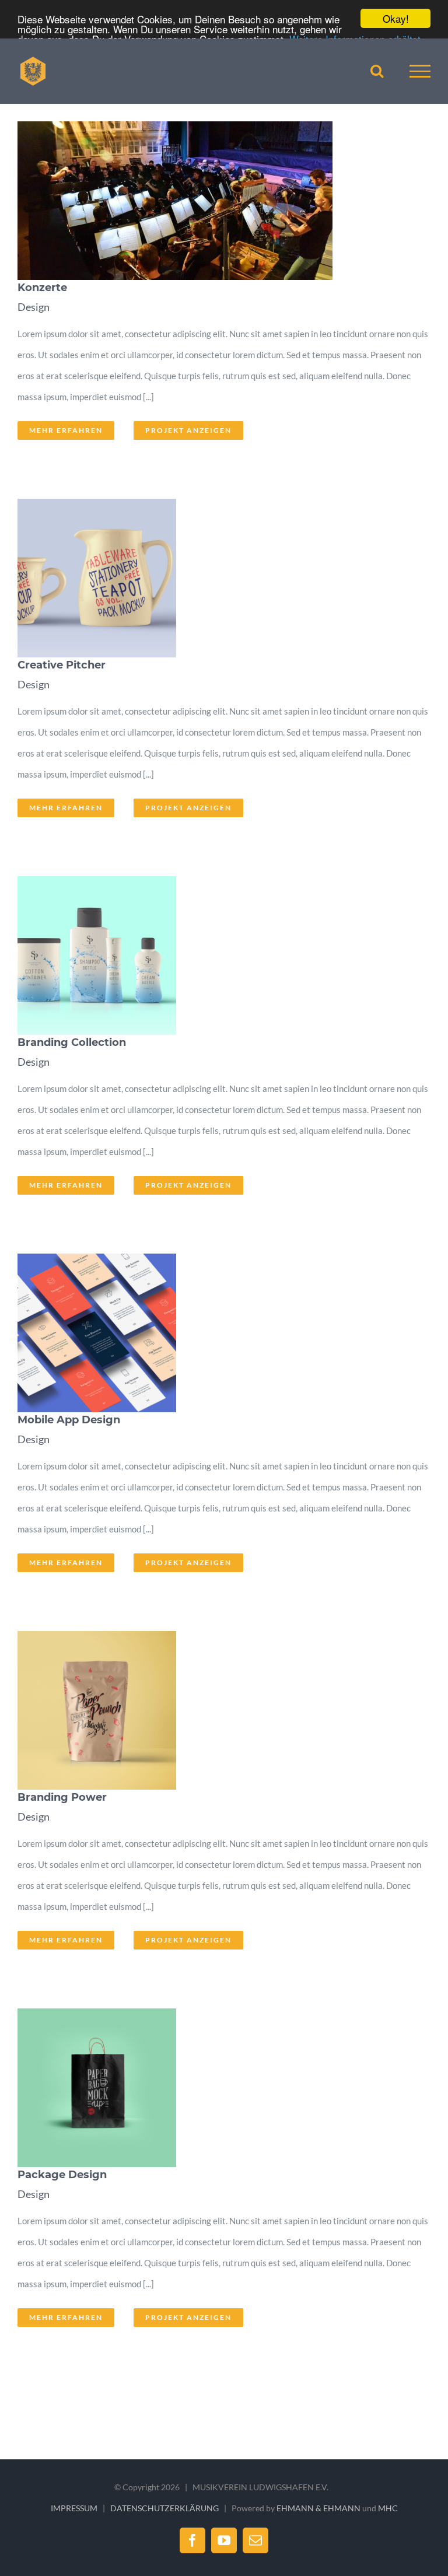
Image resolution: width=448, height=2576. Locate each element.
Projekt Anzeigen (188, 430)
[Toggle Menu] (420, 71)
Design (34, 307)
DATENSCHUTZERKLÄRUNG (164, 2508)
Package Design (206, 2088)
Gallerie (235, 201)
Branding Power (206, 1710)
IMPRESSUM (74, 2508)
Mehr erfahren (66, 430)
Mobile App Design (206, 1333)
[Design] (221, 201)
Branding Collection (206, 956)
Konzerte (206, 201)
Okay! (396, 18)
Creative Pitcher (206, 578)
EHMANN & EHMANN (318, 2508)
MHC (388, 2508)
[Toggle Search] (377, 71)
